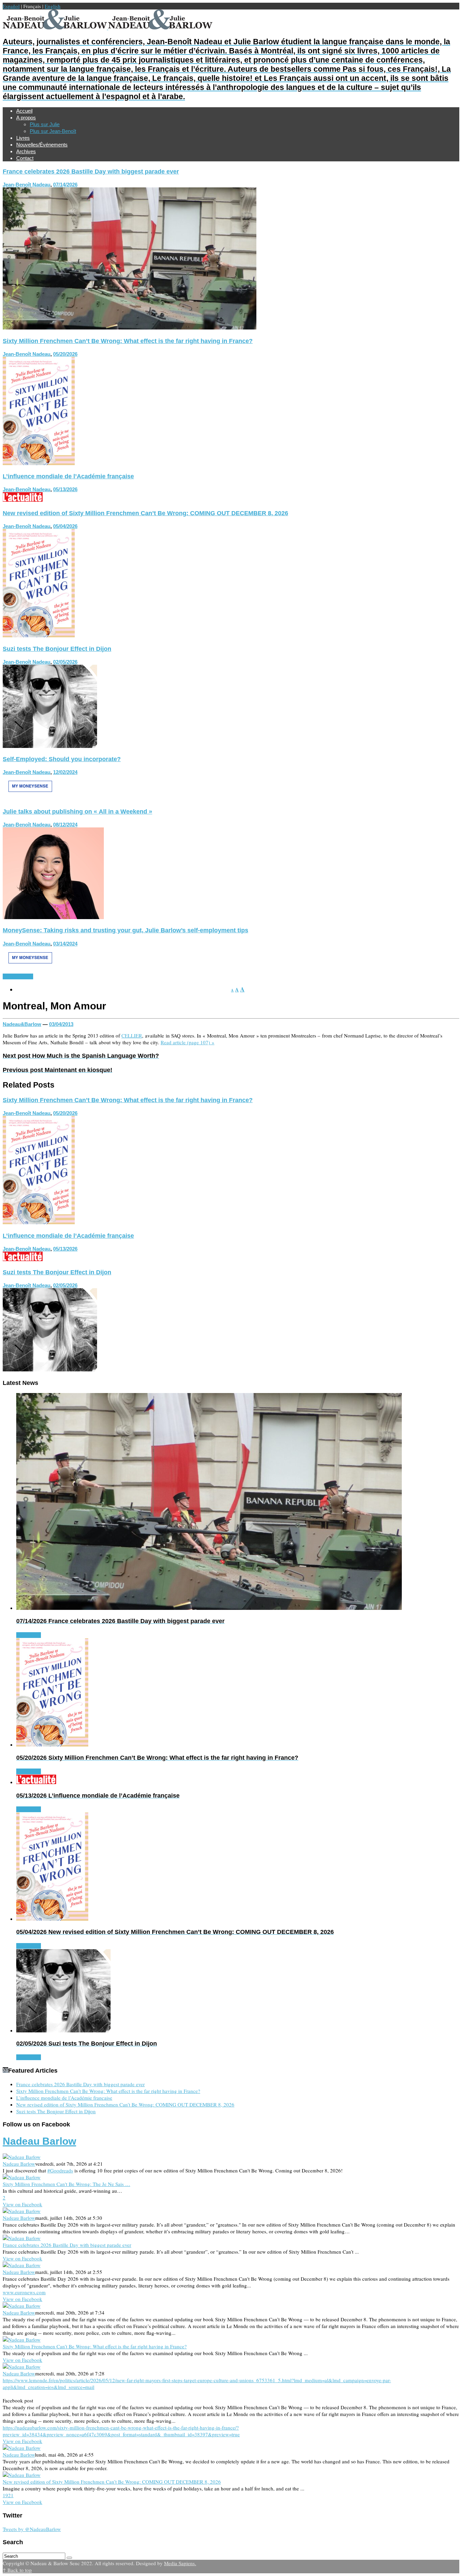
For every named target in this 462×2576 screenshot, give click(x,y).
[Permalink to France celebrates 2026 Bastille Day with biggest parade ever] (130, 327)
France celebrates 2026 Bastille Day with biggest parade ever (91, 172)
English (53, 6)
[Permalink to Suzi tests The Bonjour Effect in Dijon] (50, 746)
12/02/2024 (65, 772)
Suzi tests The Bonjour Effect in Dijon (57, 649)
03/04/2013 (61, 1024)
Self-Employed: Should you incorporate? (62, 759)
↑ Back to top (17, 2570)
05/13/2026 (65, 489)
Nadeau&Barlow (22, 1024)
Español (11, 6)
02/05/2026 (65, 662)
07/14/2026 (65, 185)
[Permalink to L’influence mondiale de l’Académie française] (23, 500)
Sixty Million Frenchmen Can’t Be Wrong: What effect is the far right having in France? (128, 341)
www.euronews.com (24, 2292)
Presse (11, 976)
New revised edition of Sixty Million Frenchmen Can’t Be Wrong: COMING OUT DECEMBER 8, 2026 (145, 513)
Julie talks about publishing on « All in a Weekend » (77, 812)
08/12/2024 (65, 825)
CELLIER (132, 1035)
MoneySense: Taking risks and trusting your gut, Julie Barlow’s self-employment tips (125, 930)
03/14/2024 (65, 944)
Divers (26, 976)
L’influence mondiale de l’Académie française (68, 476)
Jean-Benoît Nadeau (27, 185)
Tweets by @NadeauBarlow (32, 2529)
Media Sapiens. (180, 2563)
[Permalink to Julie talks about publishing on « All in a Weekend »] (53, 917)
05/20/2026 (65, 354)
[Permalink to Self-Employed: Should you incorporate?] (30, 798)
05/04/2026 (65, 526)
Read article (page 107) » (188, 1042)
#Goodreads (60, 2170)
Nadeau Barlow (39, 2141)
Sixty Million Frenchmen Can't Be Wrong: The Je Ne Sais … (66, 2184)
